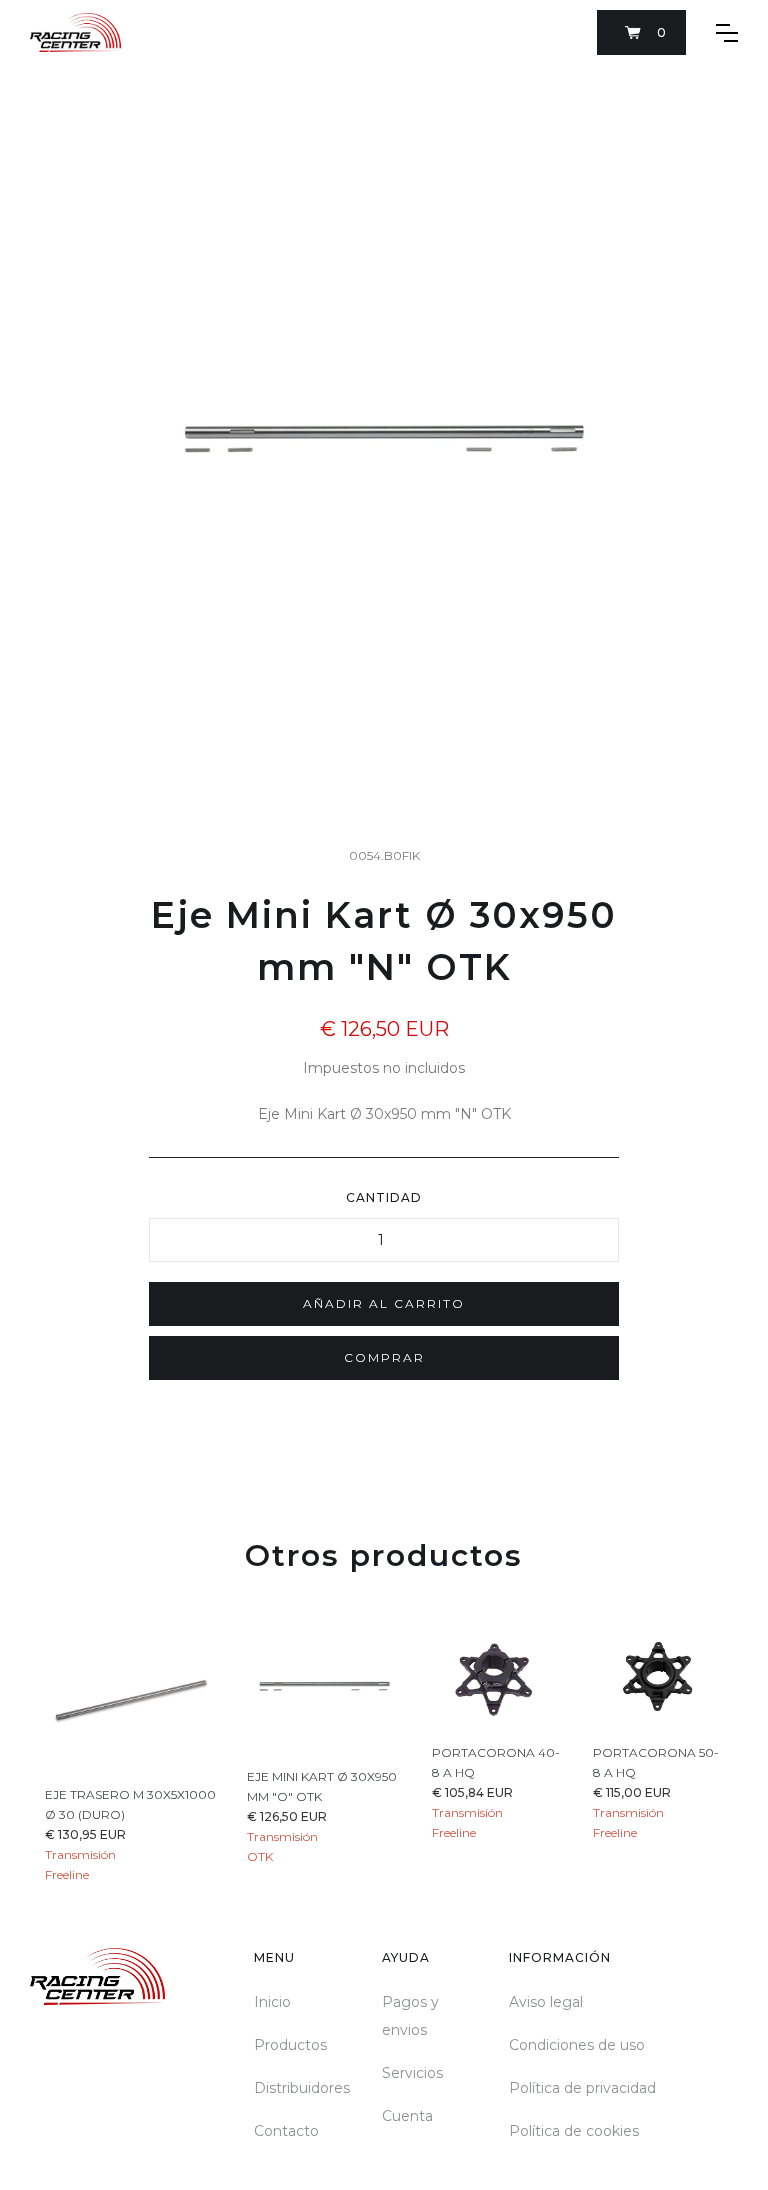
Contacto (286, 2131)
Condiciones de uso (577, 2045)
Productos (290, 2045)
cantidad (384, 1197)
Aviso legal (546, 2002)
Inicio (272, 2002)
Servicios (412, 2073)
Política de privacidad (582, 2088)
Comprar (384, 1357)
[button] (641, 32)
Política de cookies (574, 2131)
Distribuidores (302, 2088)
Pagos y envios (410, 2016)
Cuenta (407, 2116)
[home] (75, 32)
